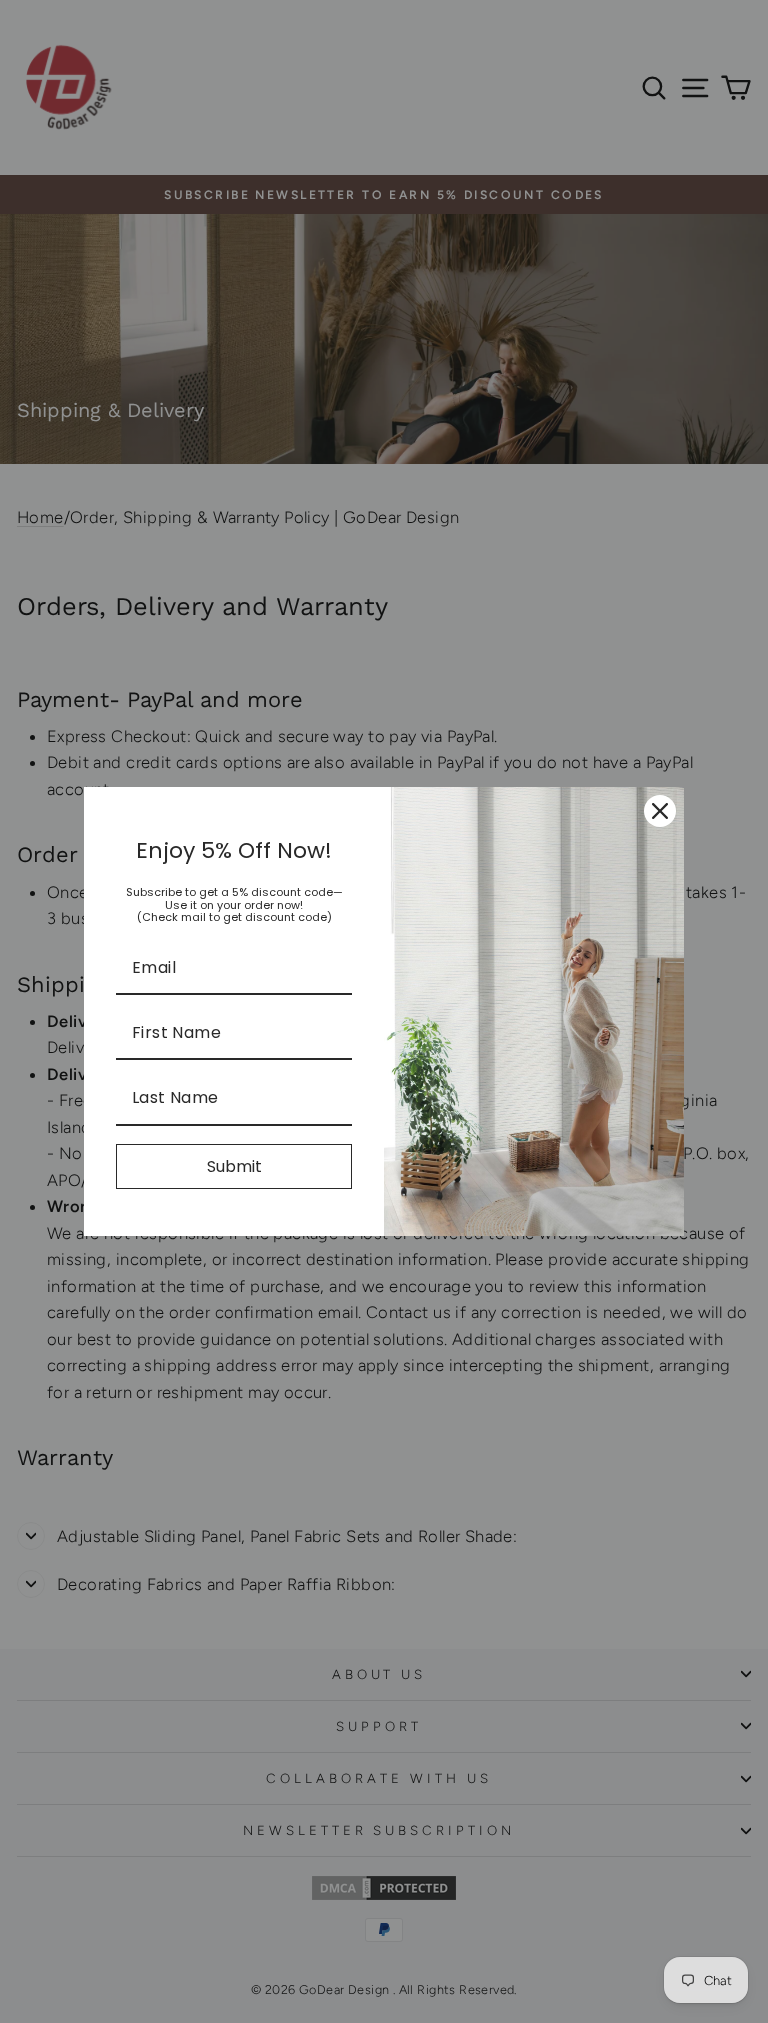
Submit (234, 1166)
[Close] (660, 811)
